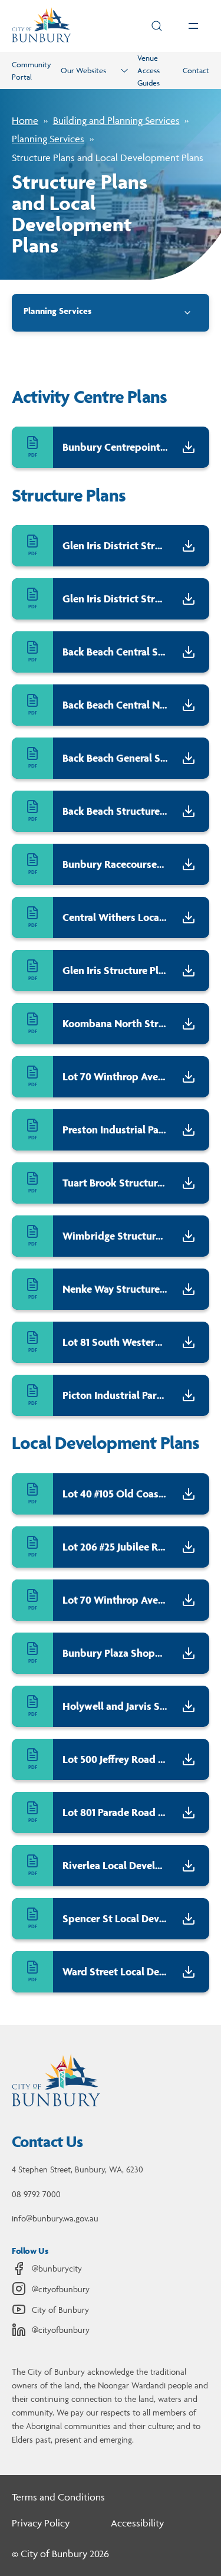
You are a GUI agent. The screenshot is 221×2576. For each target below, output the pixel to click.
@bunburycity (57, 2268)
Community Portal (32, 71)
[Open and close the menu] (193, 26)
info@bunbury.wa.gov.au (55, 2218)
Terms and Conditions (58, 2497)
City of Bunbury (60, 2310)
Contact (196, 70)
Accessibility (137, 2523)
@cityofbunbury (61, 2289)
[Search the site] (157, 26)
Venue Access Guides (149, 70)
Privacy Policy (41, 2523)
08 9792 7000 (36, 2194)
